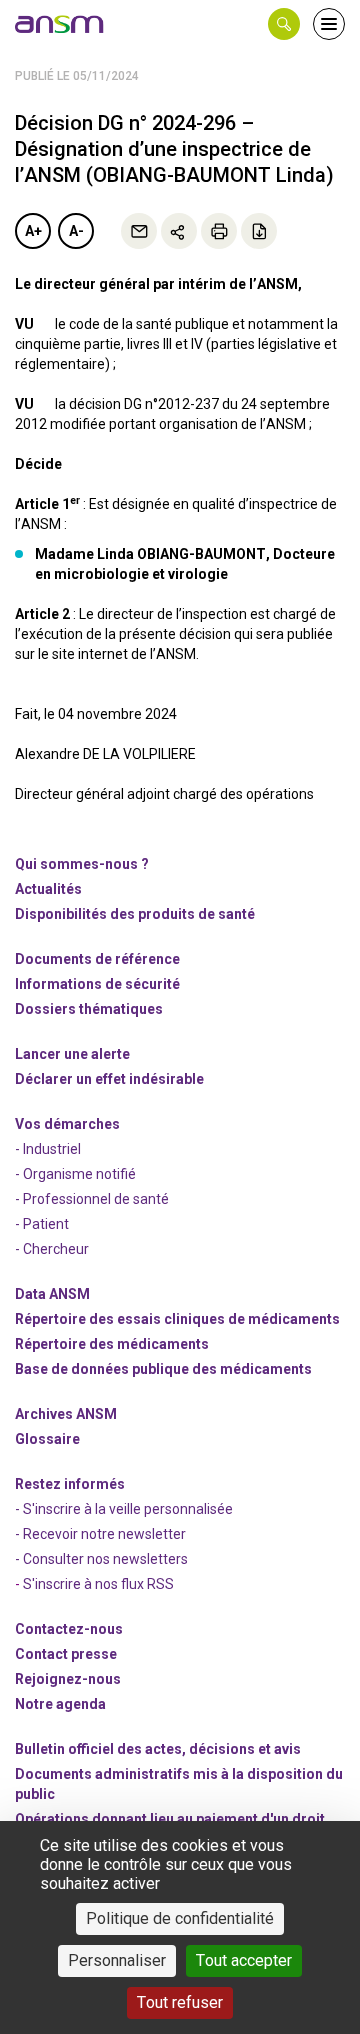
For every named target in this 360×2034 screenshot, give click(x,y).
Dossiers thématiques (89, 1009)
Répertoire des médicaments (112, 1344)
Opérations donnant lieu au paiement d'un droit (170, 1819)
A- (76, 231)
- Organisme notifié (75, 1174)
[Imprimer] (219, 231)
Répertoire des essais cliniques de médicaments (177, 1319)
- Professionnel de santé (92, 1199)
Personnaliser (117, 1960)
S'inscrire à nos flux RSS (98, 1584)
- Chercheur (52, 1249)
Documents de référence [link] (97, 959)
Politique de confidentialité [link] (180, 1918)
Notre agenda (60, 1704)
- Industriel (48, 1149)
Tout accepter (244, 1960)
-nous (68, 1679)
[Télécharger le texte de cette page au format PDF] (259, 231)
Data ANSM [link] (52, 1294)
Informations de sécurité (97, 984)
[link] (60, 24)
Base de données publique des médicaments (163, 1369)
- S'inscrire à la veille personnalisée (124, 1509)
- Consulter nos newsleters (101, 1559)
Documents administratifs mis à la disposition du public (179, 1784)
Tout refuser (180, 2002)
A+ (33, 231)
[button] (284, 24)
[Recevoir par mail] (139, 231)
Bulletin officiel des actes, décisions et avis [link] (158, 1749)
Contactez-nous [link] (69, 1629)
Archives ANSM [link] (66, 1414)
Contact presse (66, 1654)
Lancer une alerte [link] (72, 1054)
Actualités (48, 889)
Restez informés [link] (70, 1484)
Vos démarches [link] (67, 1124)
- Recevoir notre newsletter (100, 1534)
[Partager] (179, 231)
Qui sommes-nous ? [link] (82, 864)
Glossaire (47, 1439)
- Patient (42, 1224)
